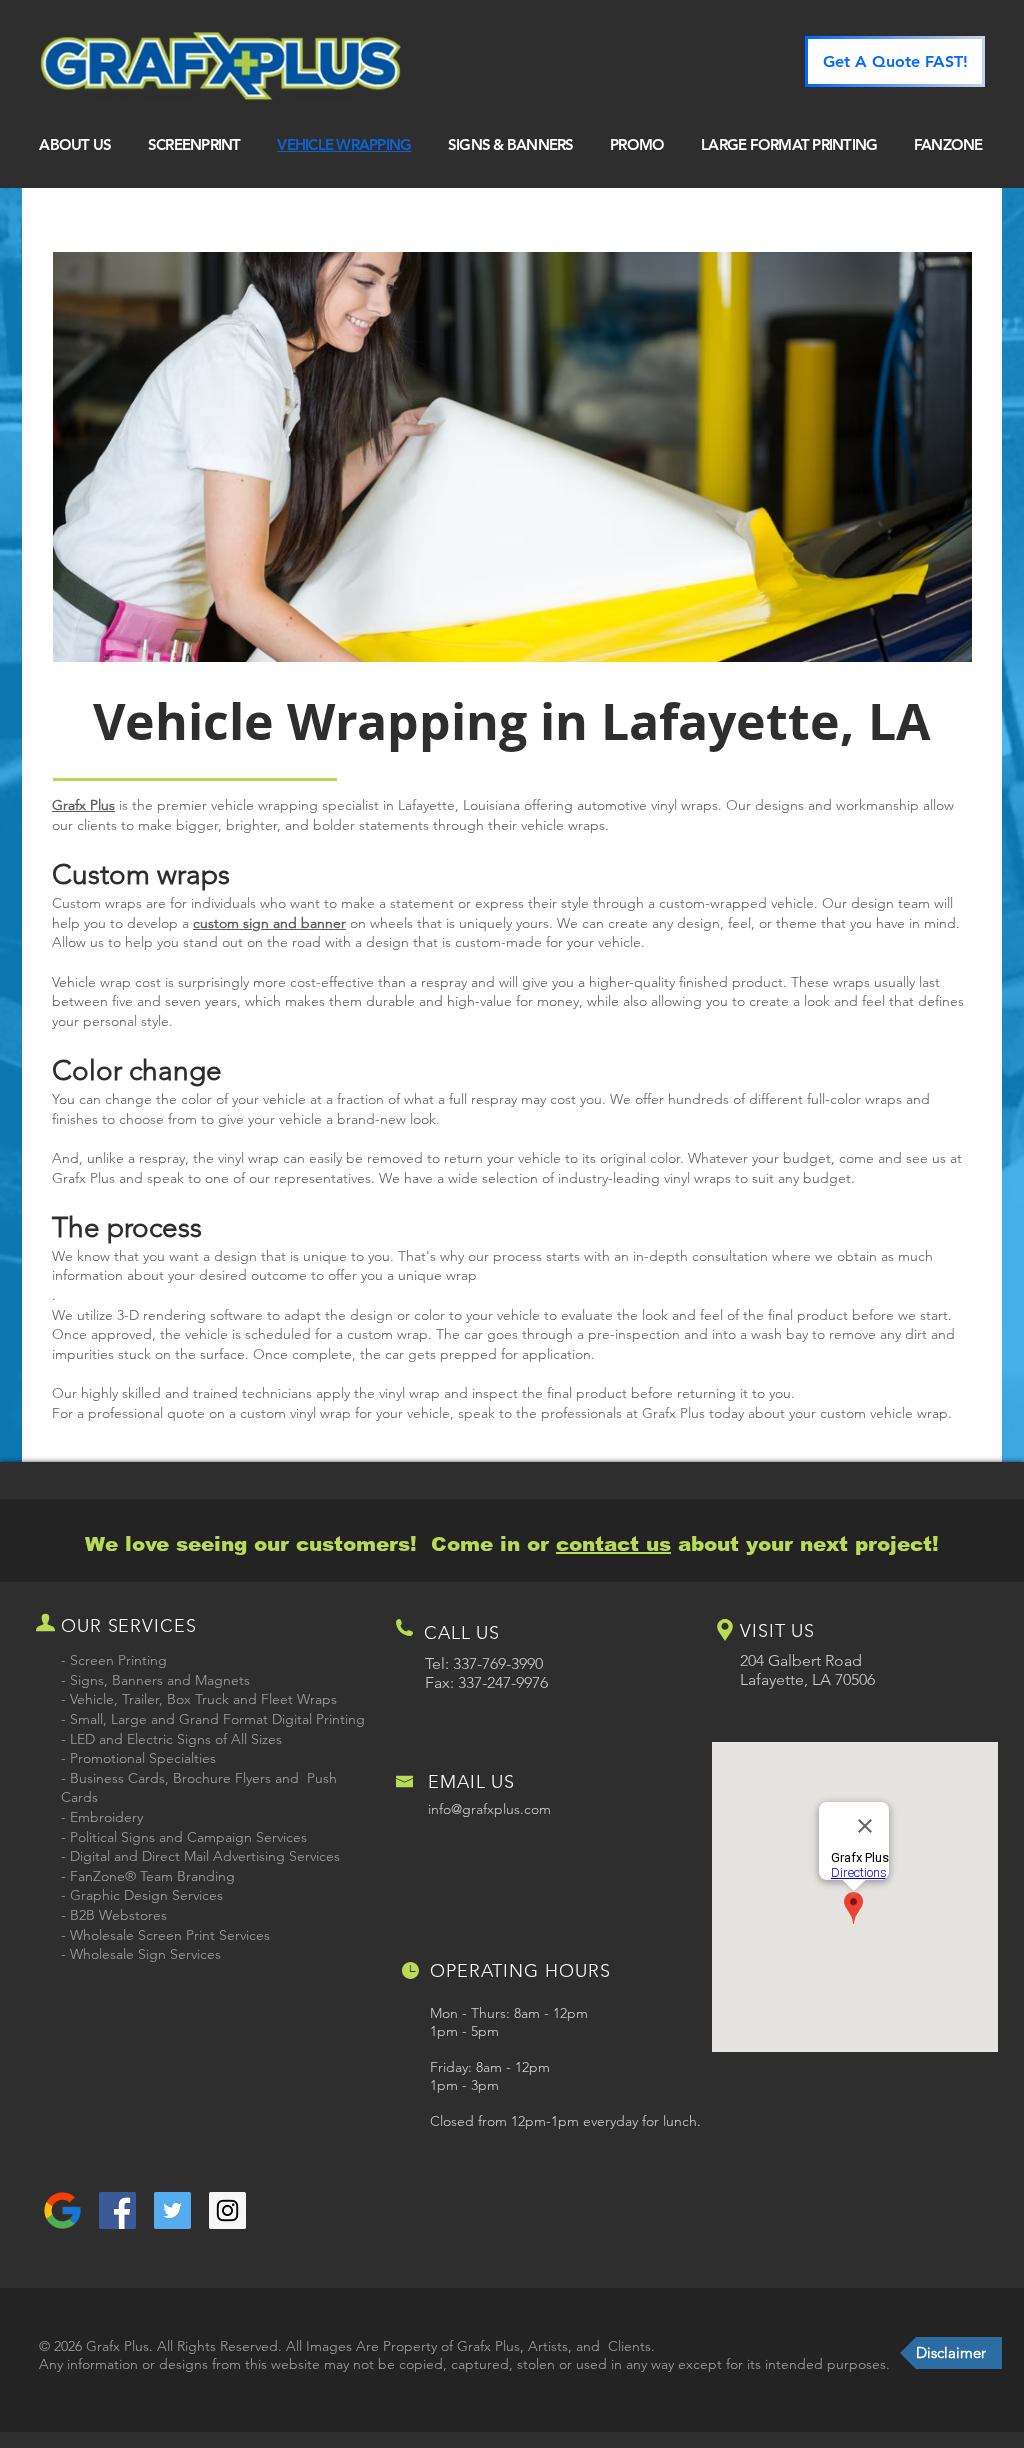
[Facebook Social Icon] (117, 2210)
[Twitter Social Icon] (172, 2210)
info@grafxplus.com (489, 1809)
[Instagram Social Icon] (227, 2210)
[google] (62, 2210)
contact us (613, 1544)
